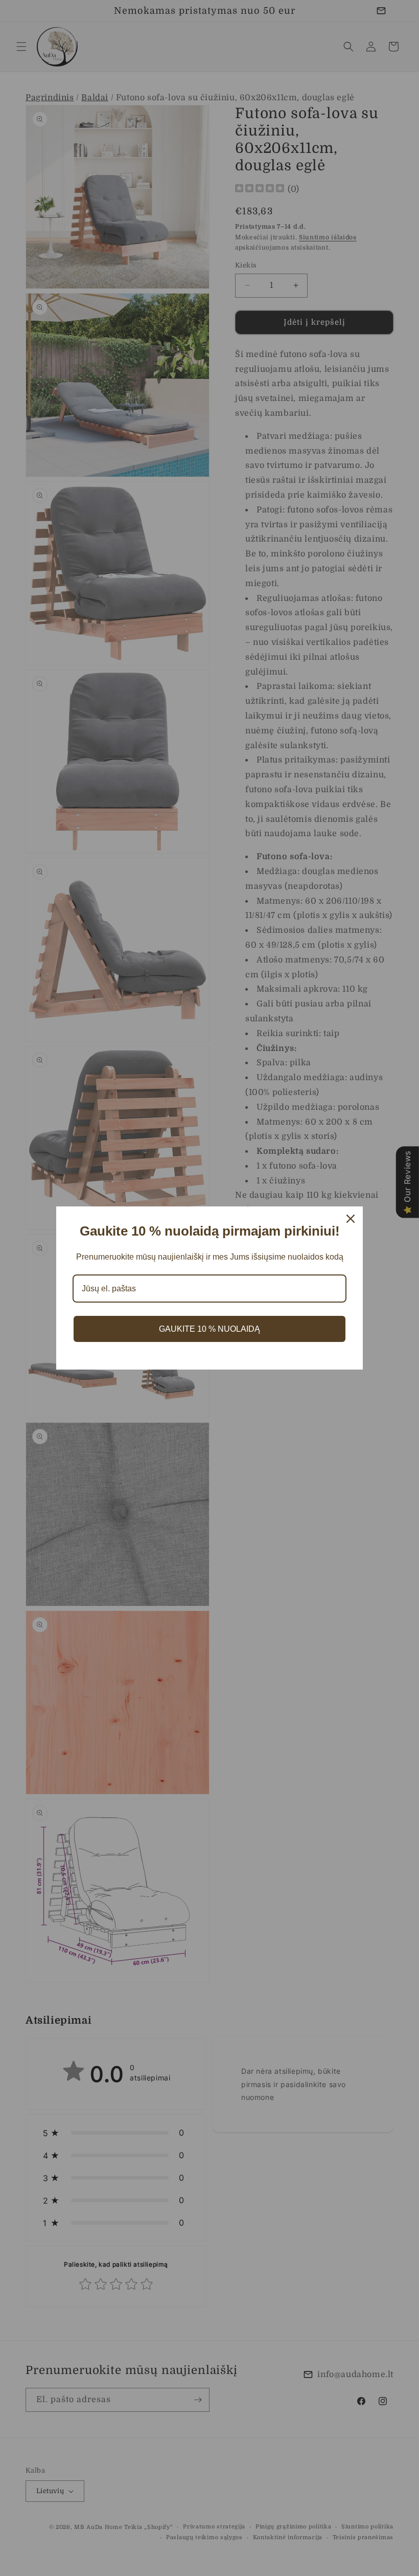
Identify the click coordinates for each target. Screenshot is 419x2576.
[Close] (351, 1219)
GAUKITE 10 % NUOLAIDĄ (209, 1329)
